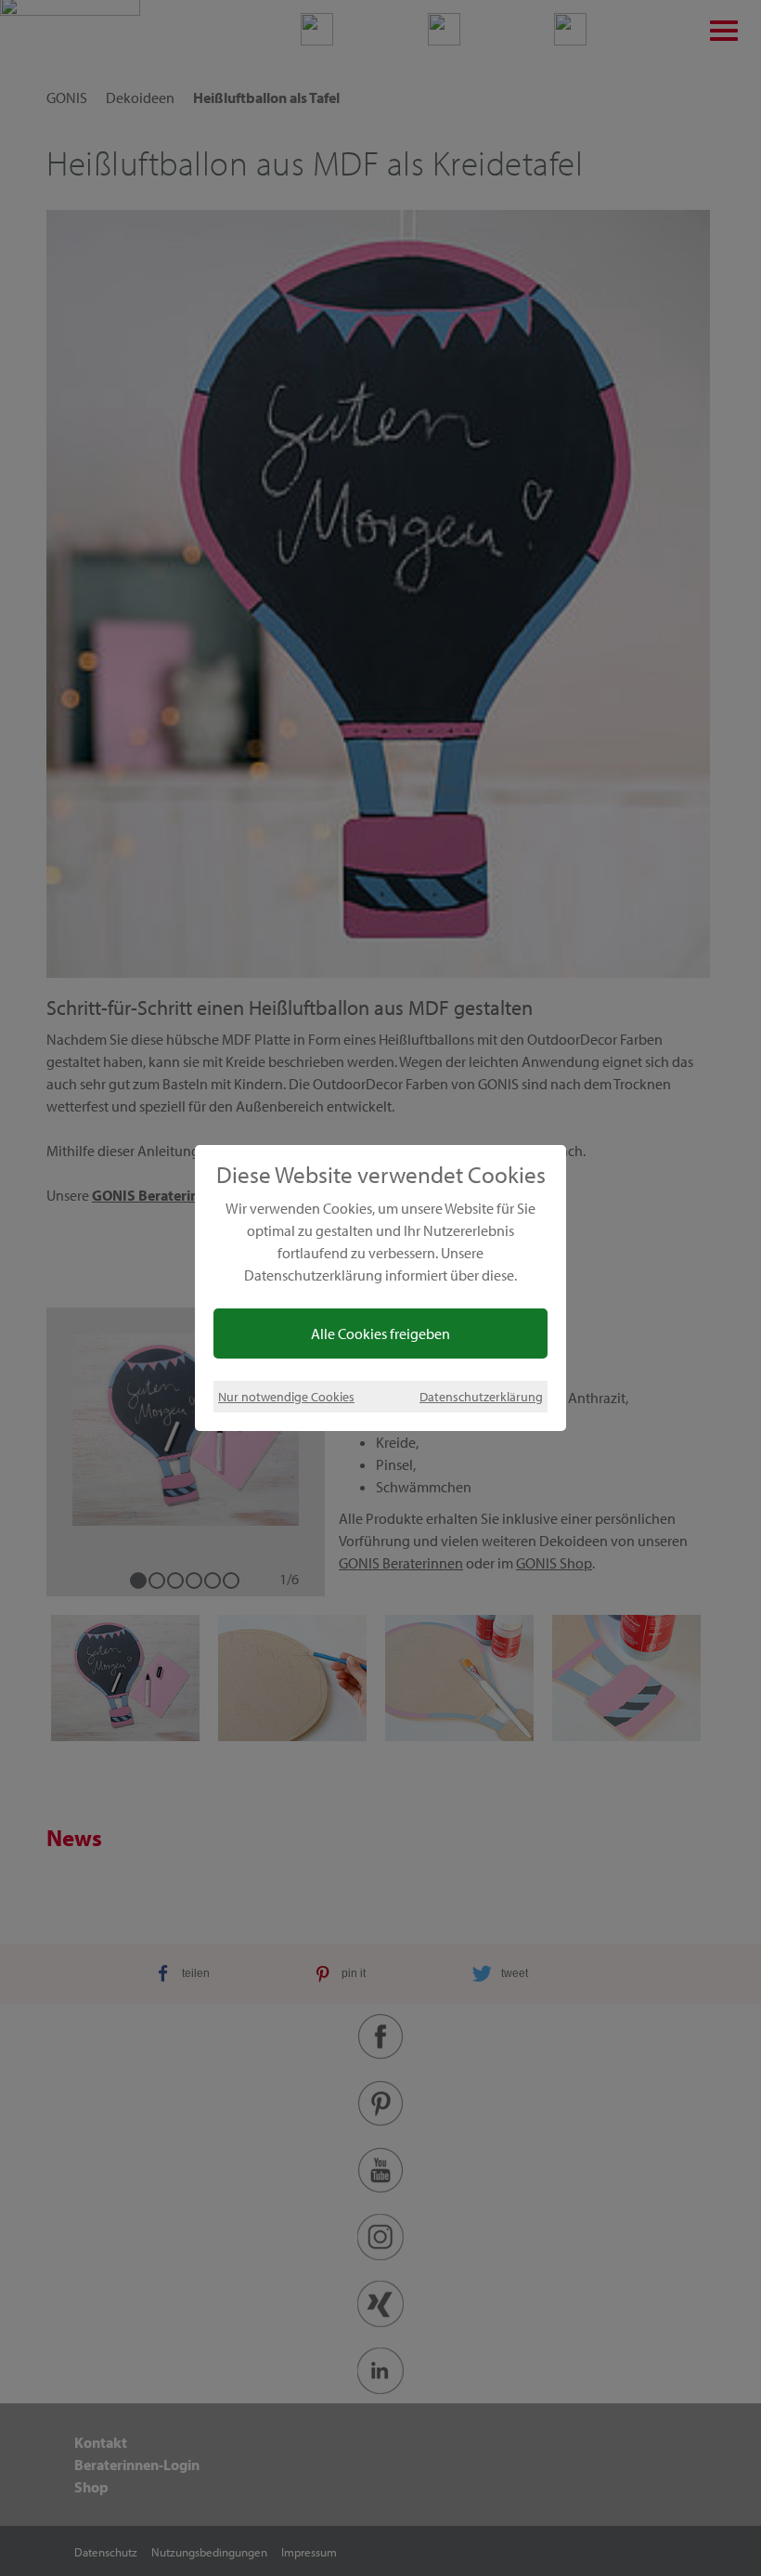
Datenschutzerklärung (481, 1396)
